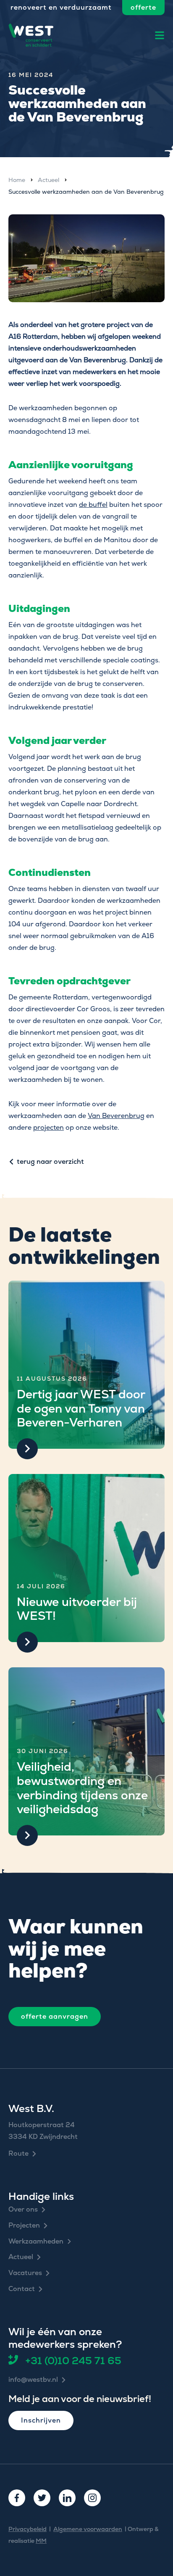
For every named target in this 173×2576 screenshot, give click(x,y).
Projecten (24, 2226)
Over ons (23, 2210)
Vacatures (25, 2273)
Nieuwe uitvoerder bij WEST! (77, 1609)
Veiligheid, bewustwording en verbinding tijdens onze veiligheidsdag (82, 1788)
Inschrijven (41, 2420)
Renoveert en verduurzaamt (61, 7)
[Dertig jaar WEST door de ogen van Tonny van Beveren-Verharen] (86, 1365)
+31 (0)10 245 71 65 (73, 2360)
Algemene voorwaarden (88, 2529)
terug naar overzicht (50, 1162)
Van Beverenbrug (116, 1116)
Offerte (143, 7)
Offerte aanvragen (55, 2016)
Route (18, 2154)
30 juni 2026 (43, 1751)
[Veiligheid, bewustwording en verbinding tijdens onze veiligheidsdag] (86, 1751)
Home (17, 180)
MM (41, 2541)
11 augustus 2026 (52, 1379)
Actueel (48, 180)
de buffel (93, 505)
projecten (48, 1127)
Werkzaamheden (36, 2242)
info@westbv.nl (33, 2380)
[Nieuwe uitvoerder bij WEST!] (86, 1558)
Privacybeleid (28, 2529)
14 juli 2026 (41, 1586)
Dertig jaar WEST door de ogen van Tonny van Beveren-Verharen (81, 1408)
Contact (22, 2289)
